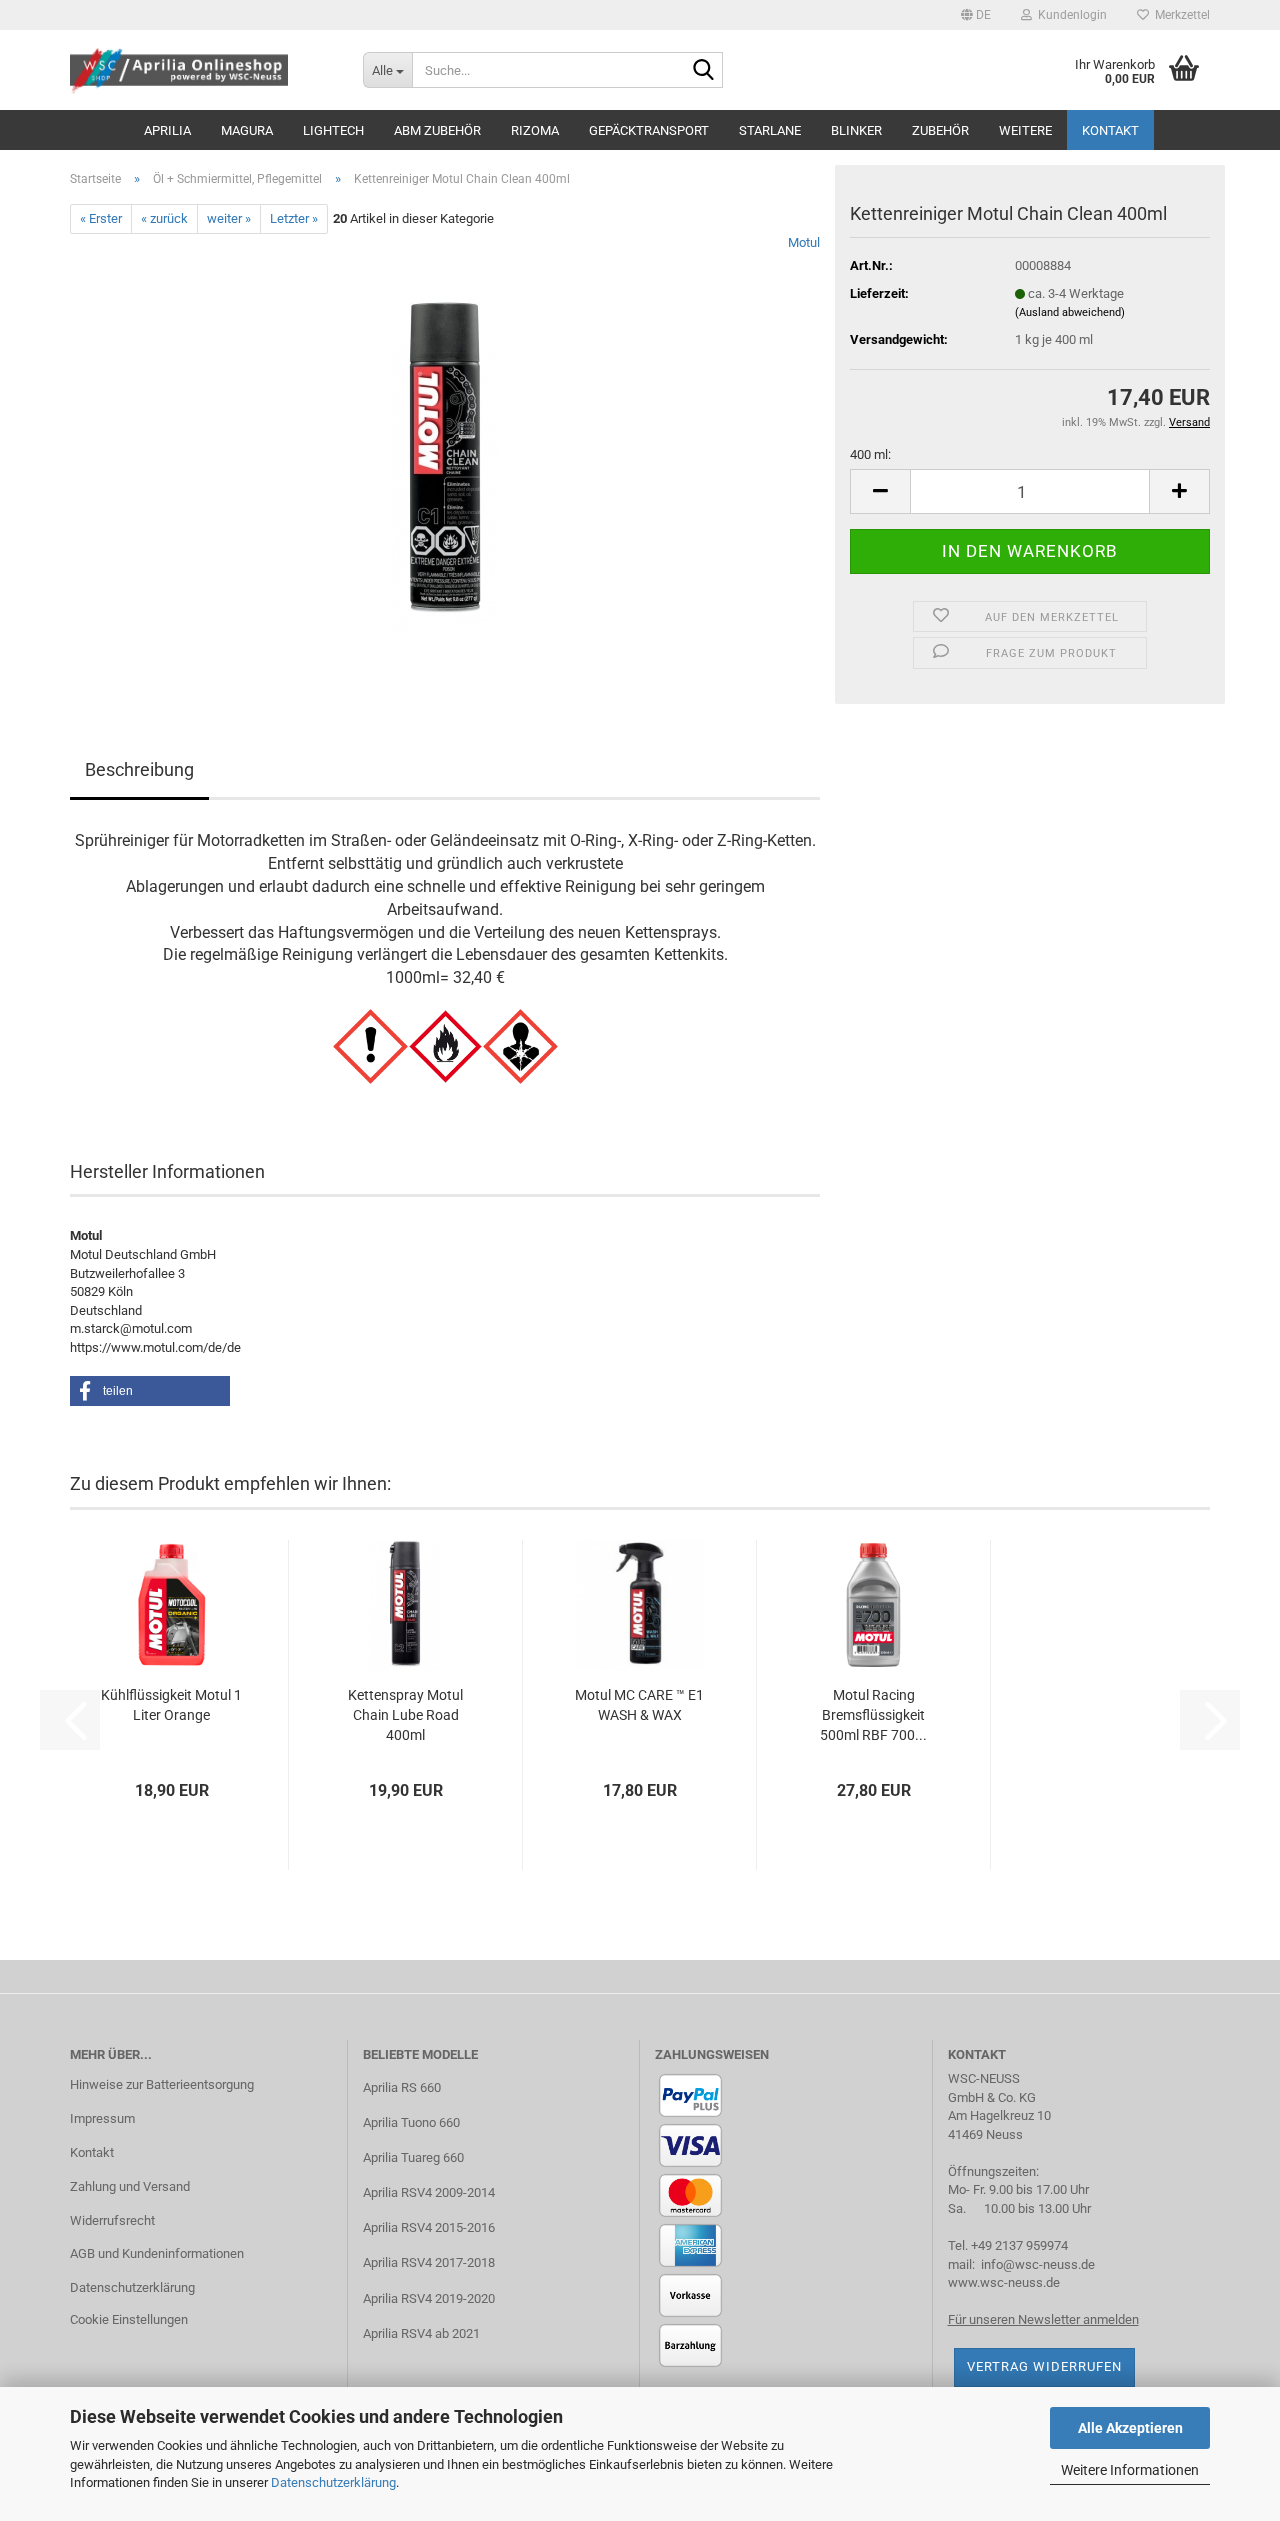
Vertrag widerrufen (1044, 2366)
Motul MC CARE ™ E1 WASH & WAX (639, 1705)
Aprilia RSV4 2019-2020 (429, 2298)
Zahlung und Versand (130, 2186)
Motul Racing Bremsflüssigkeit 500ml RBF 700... (873, 1715)
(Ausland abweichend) (1070, 312)
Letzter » (294, 218)
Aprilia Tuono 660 (411, 2122)
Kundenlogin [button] (1069, 15)
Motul (804, 242)
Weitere (1025, 130)
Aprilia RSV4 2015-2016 (429, 2227)
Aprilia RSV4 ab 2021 (421, 2333)
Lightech (333, 130)
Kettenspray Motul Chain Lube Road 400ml (405, 1715)
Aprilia (167, 130)
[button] (976, 15)
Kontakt (1110, 130)
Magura (247, 130)
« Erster (101, 218)
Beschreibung (139, 769)
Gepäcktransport (649, 130)
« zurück (164, 218)
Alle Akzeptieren (1130, 2428)
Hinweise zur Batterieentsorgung (162, 2084)
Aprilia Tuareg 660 (413, 2157)
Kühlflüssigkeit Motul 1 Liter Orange (171, 1705)
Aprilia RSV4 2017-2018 (429, 2262)
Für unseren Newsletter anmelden (1043, 2319)
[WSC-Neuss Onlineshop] (201, 70)
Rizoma (535, 130)
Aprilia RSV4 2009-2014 (429, 2192)
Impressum (102, 2118)
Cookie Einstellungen (129, 2319)
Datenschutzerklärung (333, 2482)
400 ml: (870, 454)
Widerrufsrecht (112, 2220)
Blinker (856, 130)
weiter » (229, 218)
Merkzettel (1179, 15)
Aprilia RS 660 (402, 2087)
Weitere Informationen (1130, 2470)
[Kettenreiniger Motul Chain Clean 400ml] (445, 458)
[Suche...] (704, 71)
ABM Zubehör (437, 130)
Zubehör (940, 130)
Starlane (770, 130)
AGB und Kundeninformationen (157, 2253)
